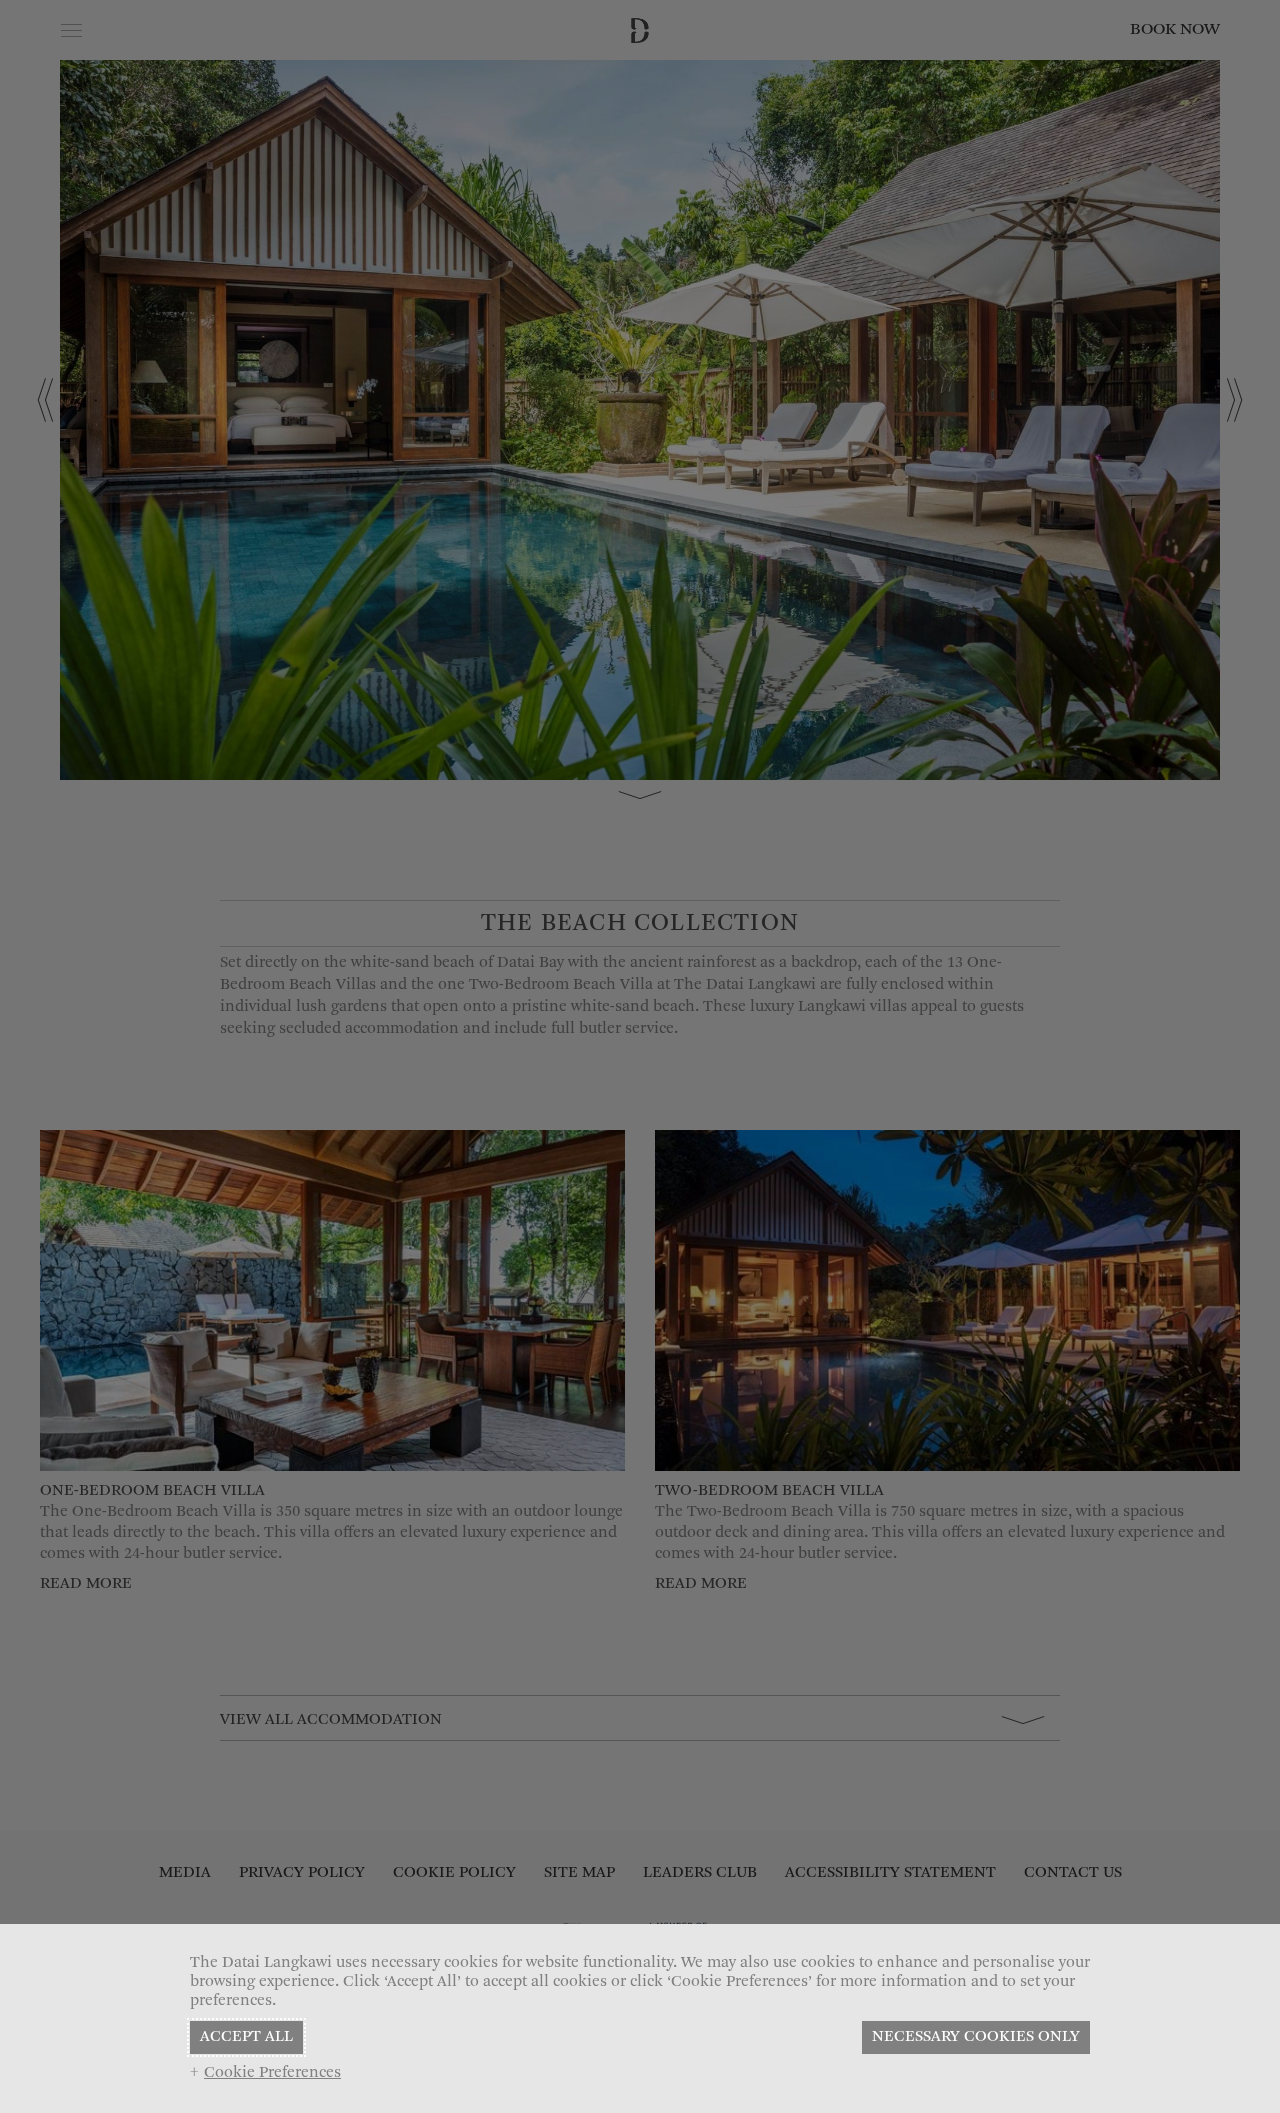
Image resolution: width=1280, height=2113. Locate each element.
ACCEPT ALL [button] (246, 2037)
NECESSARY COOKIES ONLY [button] (976, 2037)
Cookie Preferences (272, 2073)
